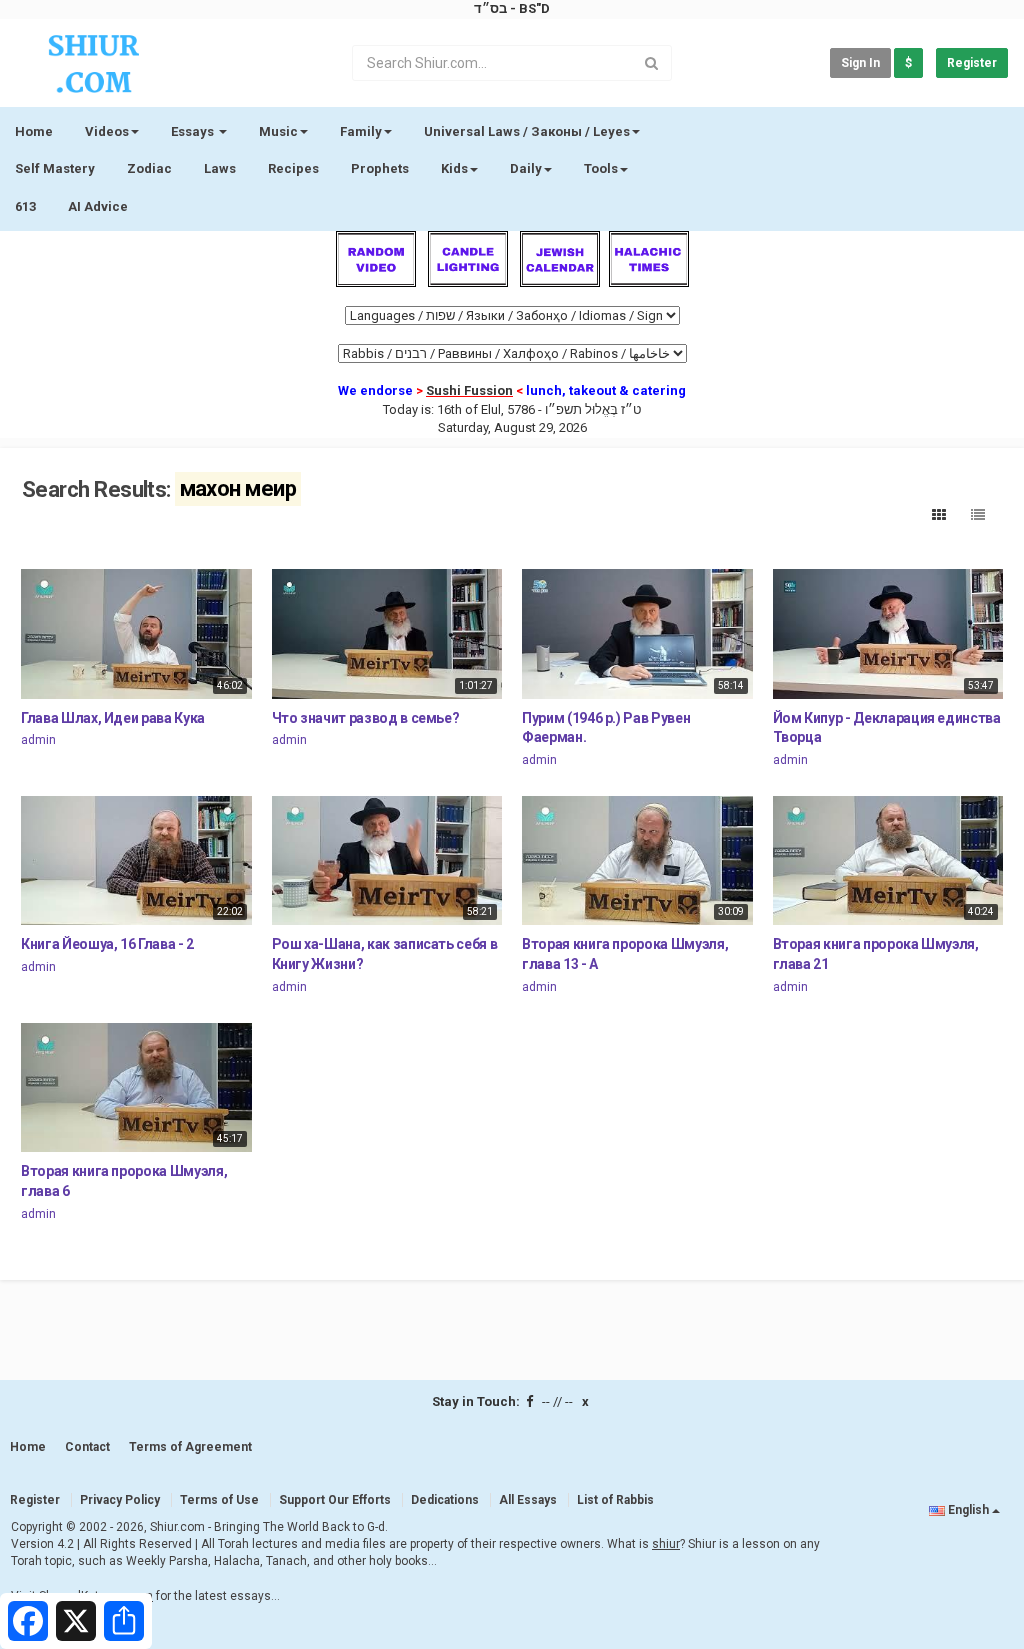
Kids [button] (454, 168)
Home (34, 131)
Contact (87, 1447)
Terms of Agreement (190, 1447)
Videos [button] (107, 131)
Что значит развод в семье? (366, 718)
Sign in (860, 63)
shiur (666, 1544)
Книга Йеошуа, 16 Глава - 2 (107, 944)
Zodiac (149, 168)
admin (38, 740)
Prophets (380, 168)
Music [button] (278, 131)
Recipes (293, 168)
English (968, 1510)
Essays (194, 131)
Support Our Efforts (335, 1500)
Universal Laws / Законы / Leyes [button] (527, 131)
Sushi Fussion (469, 390)
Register (972, 63)
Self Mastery (55, 168)
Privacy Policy (120, 1500)
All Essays (528, 1500)
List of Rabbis (615, 1500)
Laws (220, 168)
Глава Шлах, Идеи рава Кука (113, 718)
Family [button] (361, 131)
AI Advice (98, 206)
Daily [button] (526, 168)
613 (25, 206)
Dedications (445, 1500)
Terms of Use (219, 1500)
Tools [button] (601, 168)
